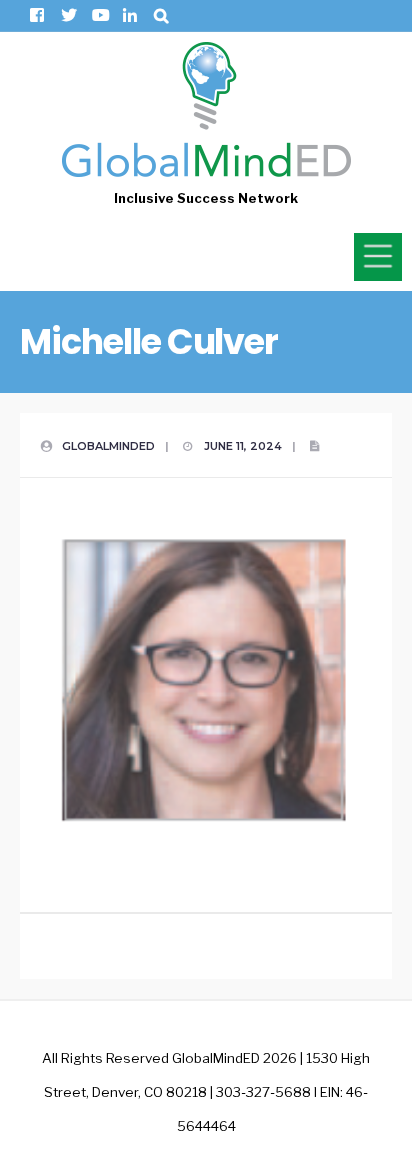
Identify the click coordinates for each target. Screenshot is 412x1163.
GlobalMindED (108, 446)
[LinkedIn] (129, 15)
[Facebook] (36, 15)
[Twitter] (67, 15)
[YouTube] (98, 15)
